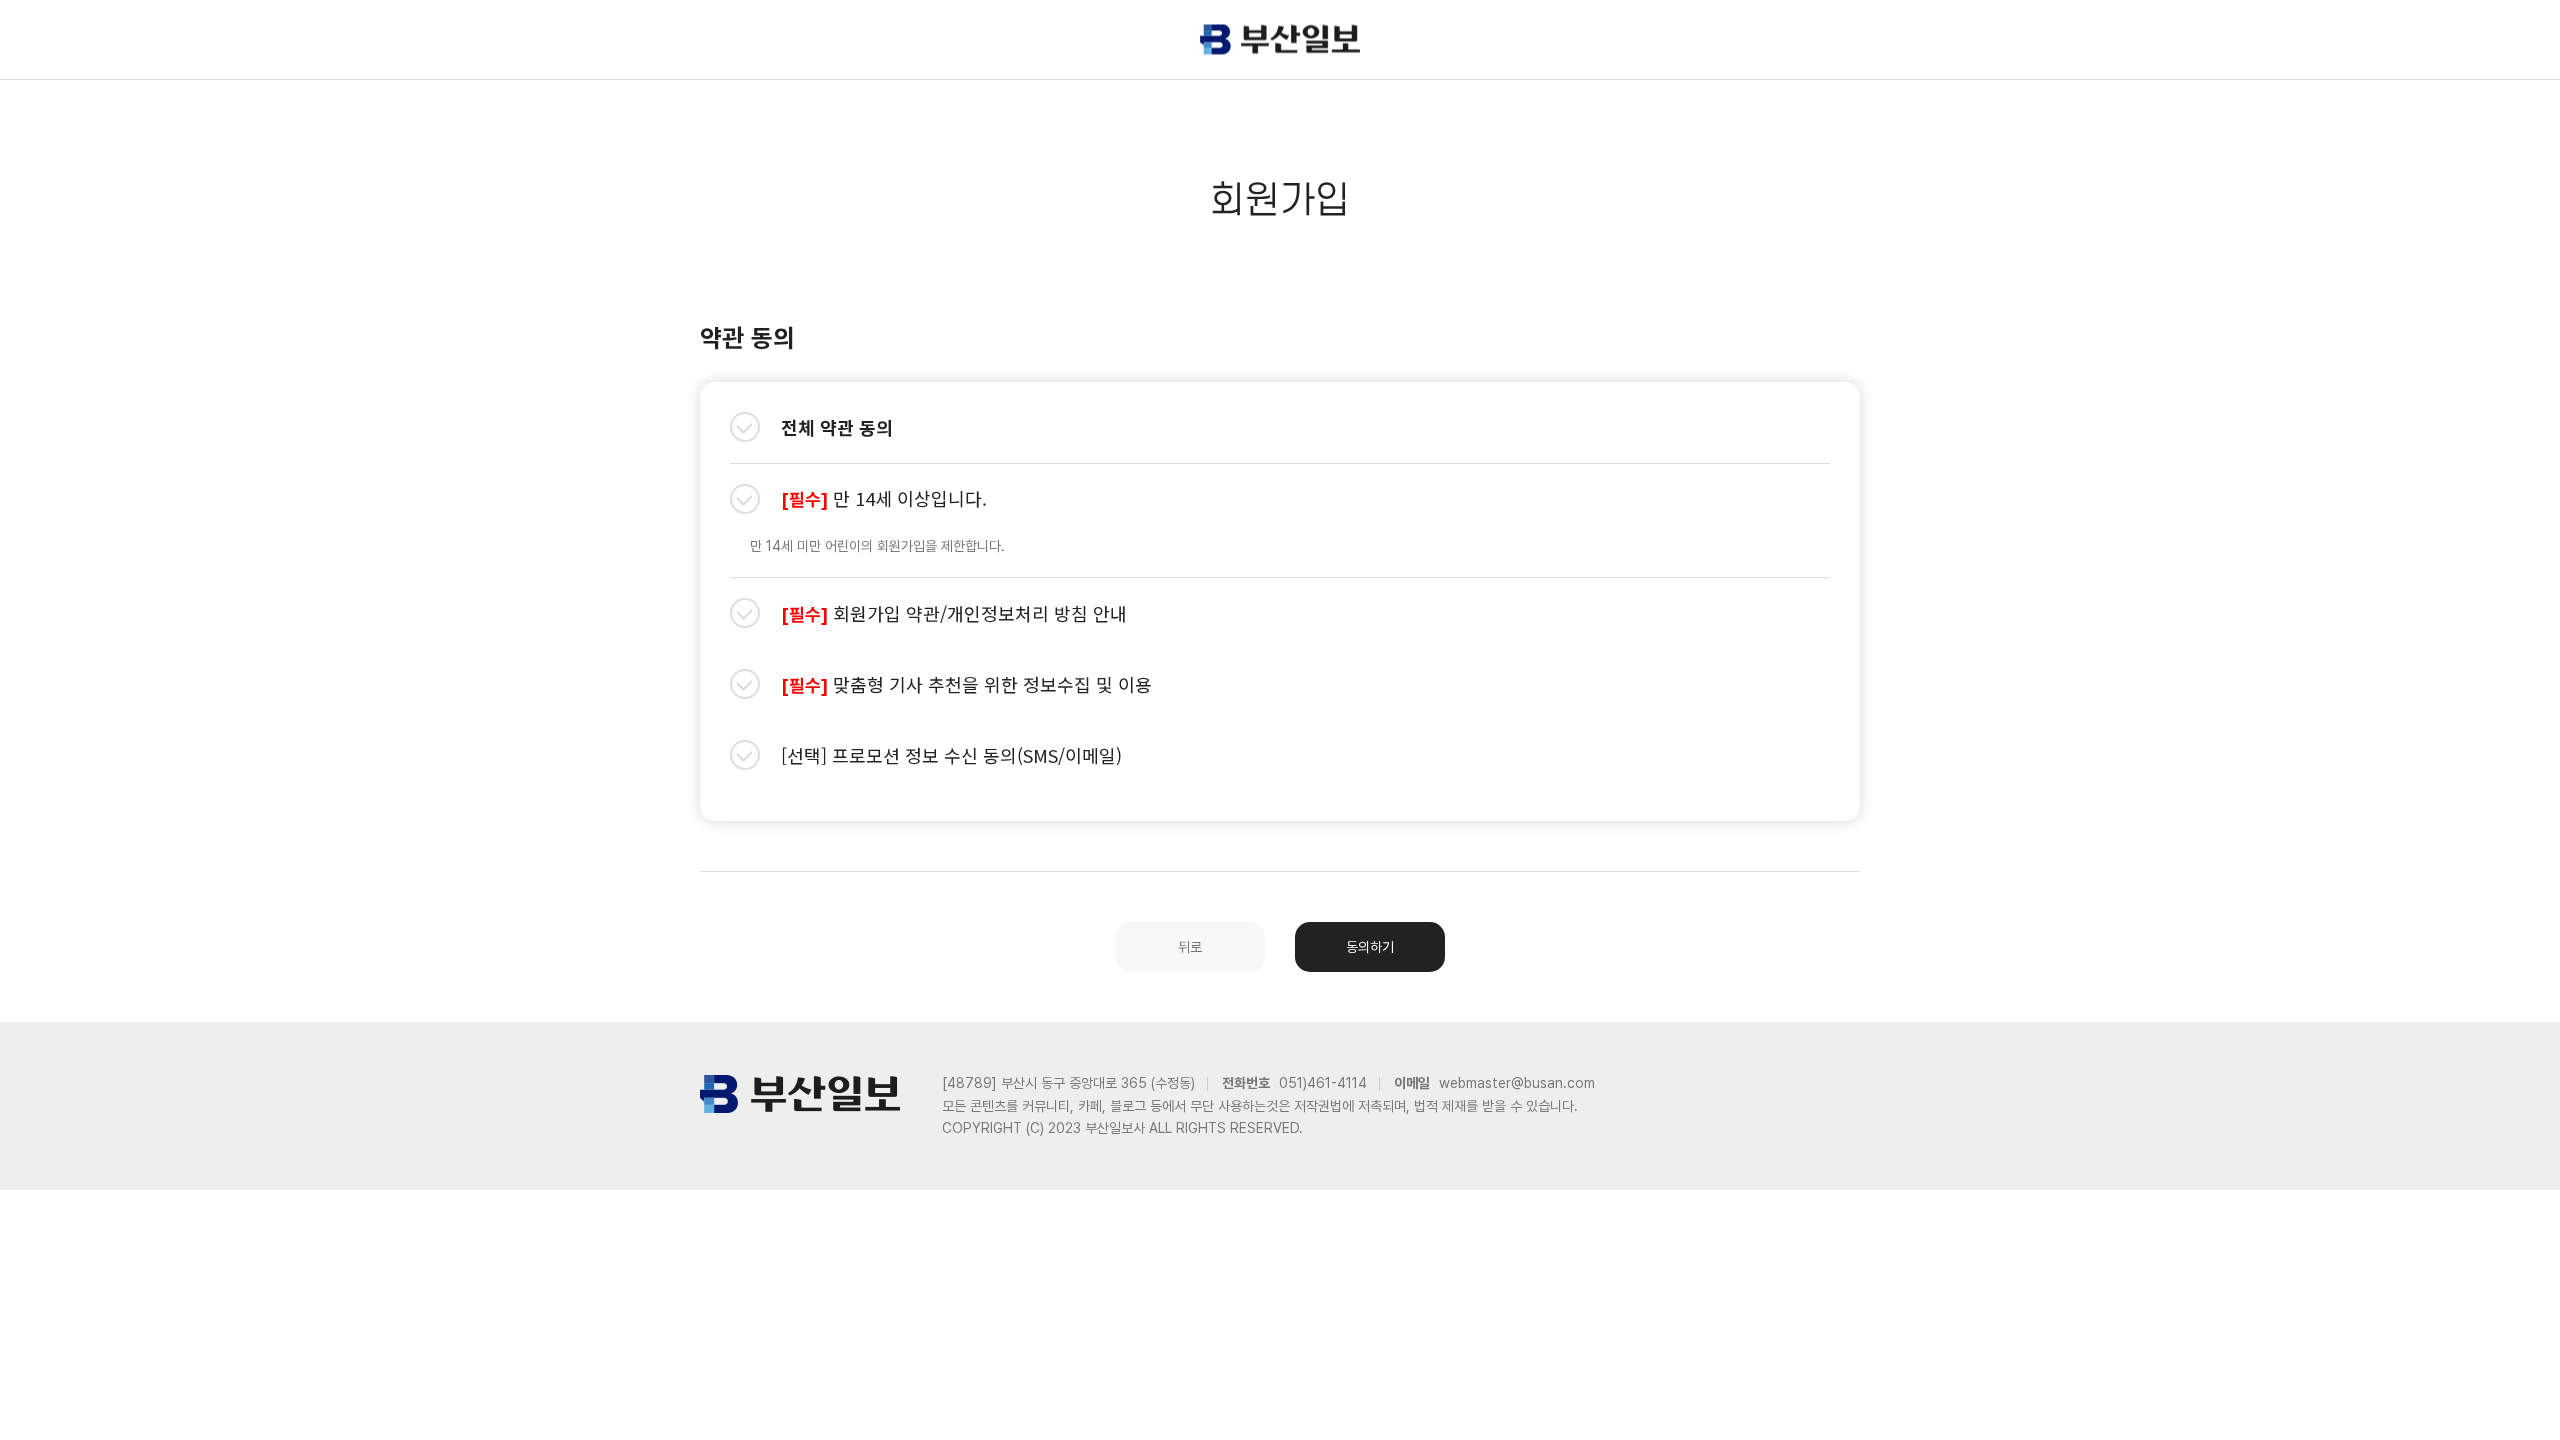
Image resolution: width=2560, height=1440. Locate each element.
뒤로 (1190, 947)
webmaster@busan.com (1517, 1083)
